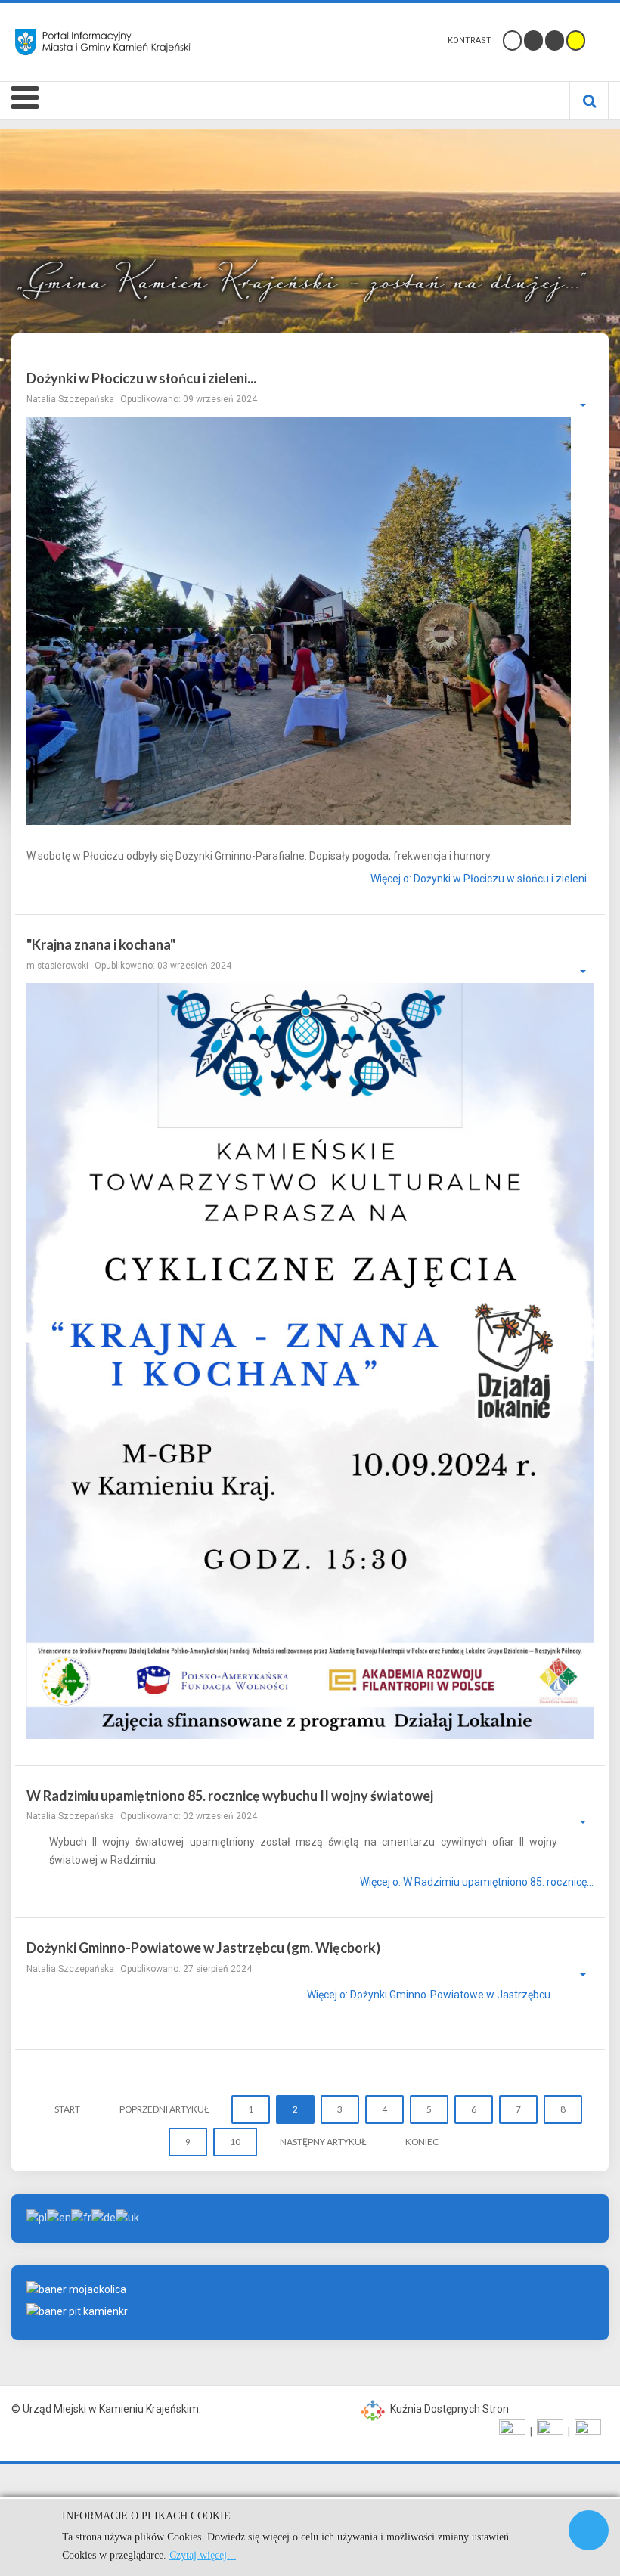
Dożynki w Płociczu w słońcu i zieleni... (141, 378)
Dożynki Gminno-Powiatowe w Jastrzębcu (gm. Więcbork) (203, 1948)
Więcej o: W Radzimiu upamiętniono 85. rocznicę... (477, 1883)
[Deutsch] (104, 2218)
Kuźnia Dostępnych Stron (448, 2409)
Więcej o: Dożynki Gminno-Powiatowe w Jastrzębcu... (432, 1995)
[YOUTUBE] (550, 2432)
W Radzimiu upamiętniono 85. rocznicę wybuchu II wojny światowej (230, 1796)
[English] (59, 2218)
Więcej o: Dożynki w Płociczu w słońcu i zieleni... (482, 879)
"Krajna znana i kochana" (101, 944)
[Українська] (127, 2218)
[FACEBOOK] (512, 2432)
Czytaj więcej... (203, 2555)
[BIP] (588, 2432)
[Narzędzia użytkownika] (575, 405)
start (67, 2109)
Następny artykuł (323, 2142)
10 (235, 2142)
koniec (422, 2142)
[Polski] (37, 2218)
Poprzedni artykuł (164, 2109)
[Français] (81, 2218)
